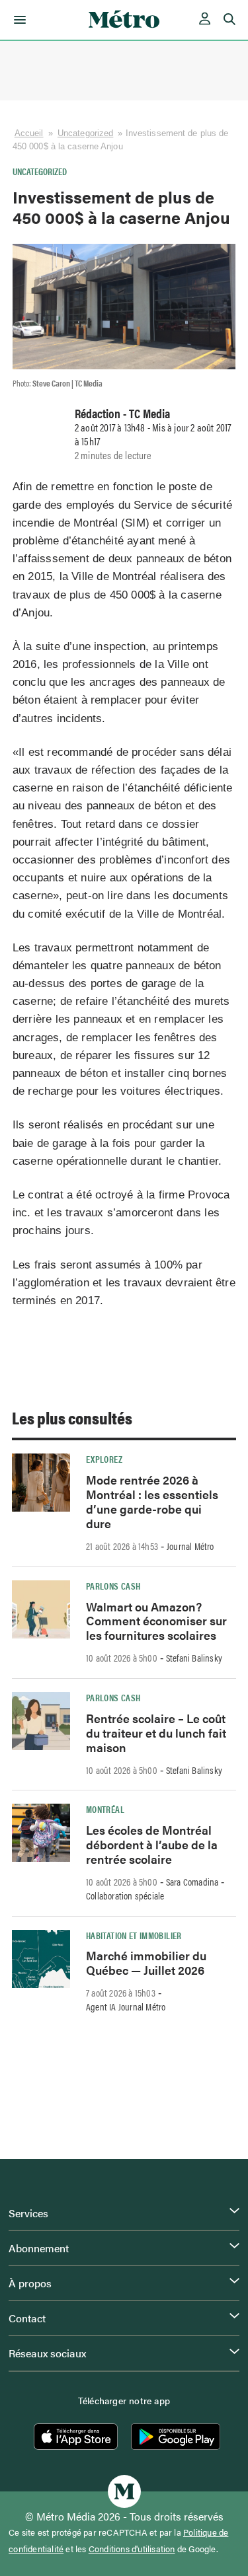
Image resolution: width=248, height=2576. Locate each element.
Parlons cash (113, 1586)
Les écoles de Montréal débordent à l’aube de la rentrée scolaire (152, 1844)
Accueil (29, 133)
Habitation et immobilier (134, 1935)
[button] (18, 20)
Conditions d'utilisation (132, 2549)
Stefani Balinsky (194, 1658)
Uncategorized (85, 133)
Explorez (104, 1459)
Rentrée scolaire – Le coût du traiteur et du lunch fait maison (156, 1733)
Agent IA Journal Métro (126, 2006)
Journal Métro (190, 1546)
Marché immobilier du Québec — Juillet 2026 (146, 1963)
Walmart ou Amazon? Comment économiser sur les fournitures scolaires (156, 1621)
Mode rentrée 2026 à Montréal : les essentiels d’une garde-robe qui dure (152, 1501)
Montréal (105, 1809)
